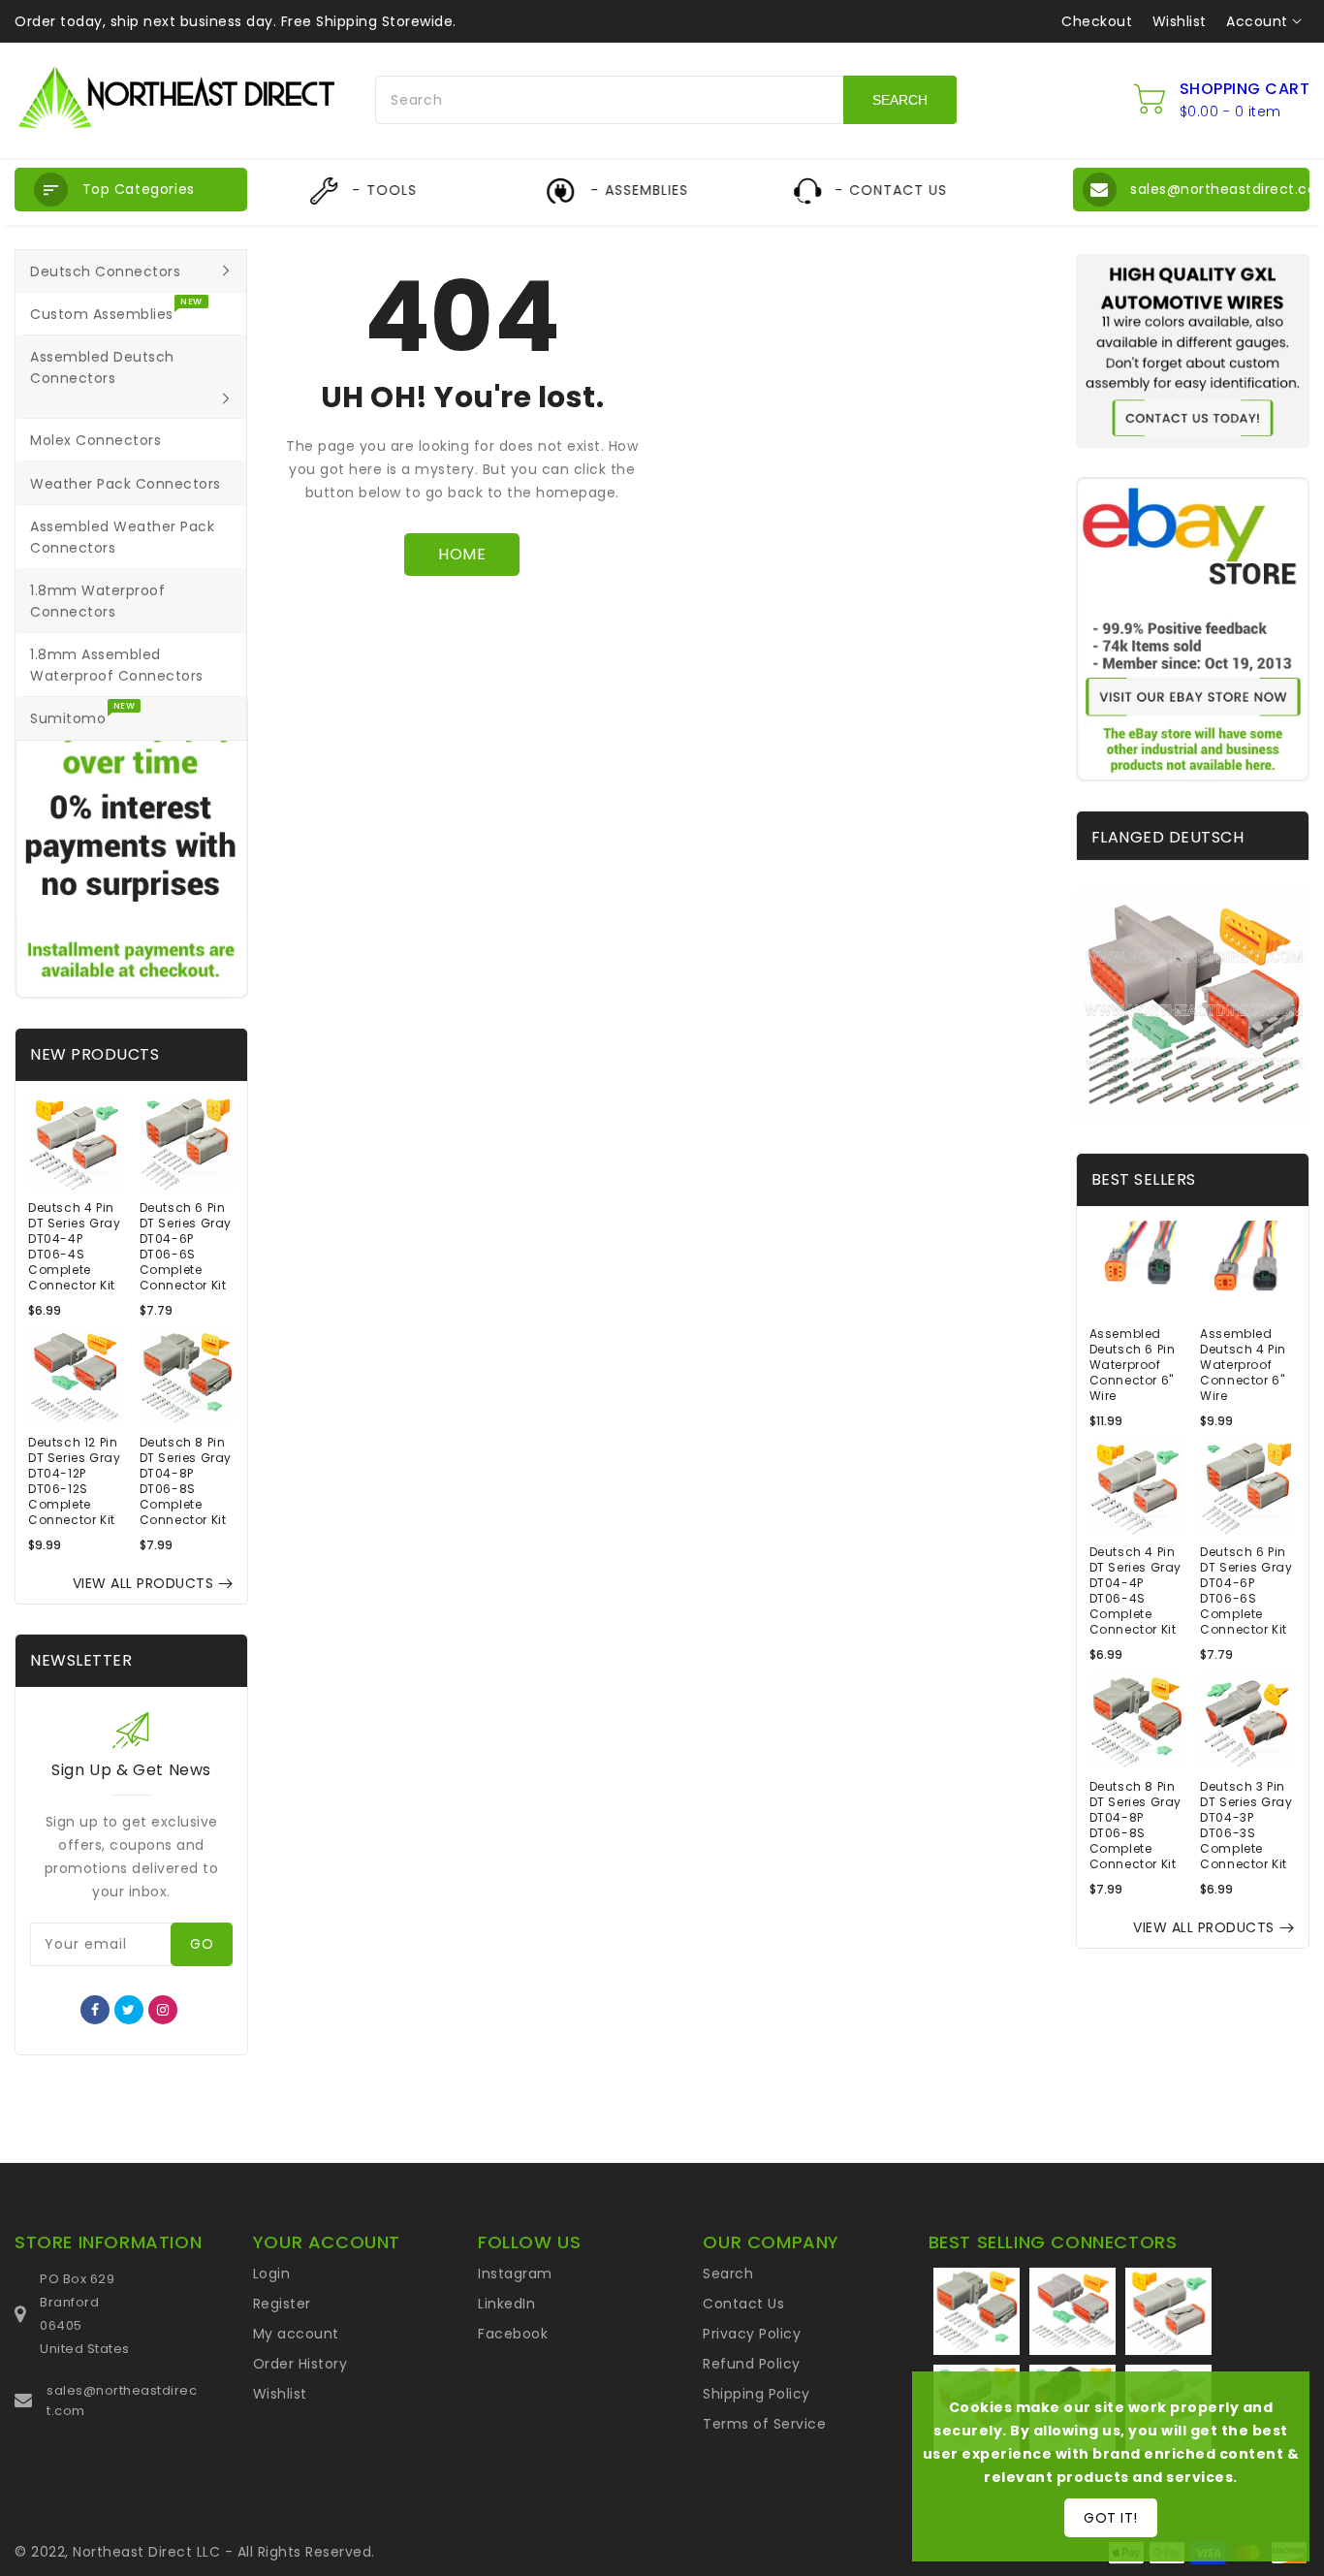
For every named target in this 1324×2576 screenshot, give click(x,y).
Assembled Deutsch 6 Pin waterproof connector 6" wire (1133, 1365)
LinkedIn (506, 2304)
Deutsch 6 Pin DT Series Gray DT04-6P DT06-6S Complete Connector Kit (186, 1247)
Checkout (1097, 21)
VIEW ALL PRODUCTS (143, 1583)
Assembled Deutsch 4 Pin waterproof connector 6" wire (1243, 1365)
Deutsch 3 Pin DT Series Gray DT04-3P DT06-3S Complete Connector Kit (1246, 1826)
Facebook (513, 2334)
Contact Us (743, 2304)
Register (282, 2304)
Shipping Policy (757, 2394)
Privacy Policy (752, 2334)
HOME (462, 554)
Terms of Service (764, 2424)
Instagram (515, 2274)
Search (728, 2274)
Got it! (1111, 2518)
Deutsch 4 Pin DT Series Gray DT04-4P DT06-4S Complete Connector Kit (74, 1247)
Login (272, 2274)
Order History (300, 2364)
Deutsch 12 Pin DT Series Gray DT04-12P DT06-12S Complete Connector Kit (74, 1481)
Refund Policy (752, 2364)
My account (296, 2334)
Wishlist (1180, 21)
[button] (131, 190)
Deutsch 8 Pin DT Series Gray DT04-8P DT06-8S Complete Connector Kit (186, 1481)
